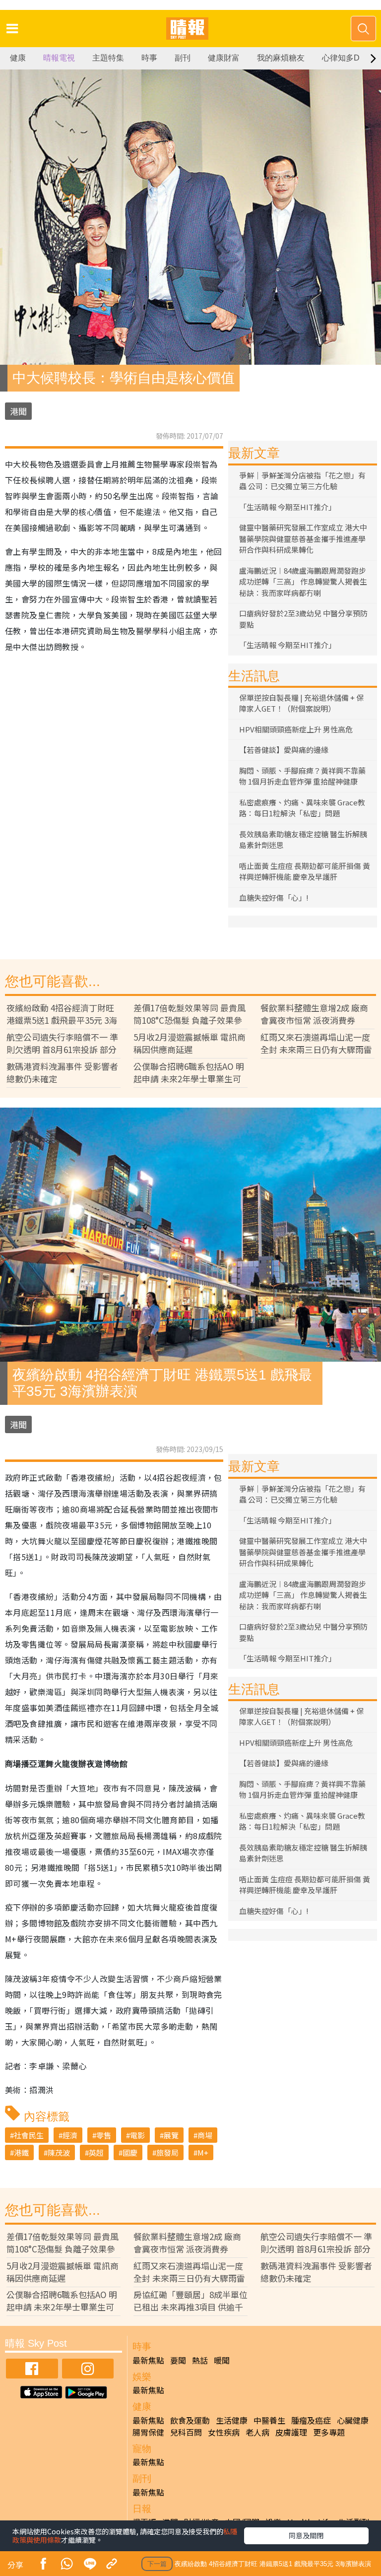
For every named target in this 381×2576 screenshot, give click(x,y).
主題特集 (108, 58)
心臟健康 (353, 2420)
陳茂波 (59, 2152)
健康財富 (224, 58)
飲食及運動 (190, 2420)
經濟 (70, 2135)
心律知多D (341, 58)
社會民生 (29, 2135)
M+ (203, 2152)
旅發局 (167, 2152)
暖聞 (222, 2360)
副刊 (183, 58)
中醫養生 (269, 2420)
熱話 (200, 2360)
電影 (137, 2135)
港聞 (18, 411)
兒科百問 (186, 2432)
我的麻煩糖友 (281, 58)
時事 (149, 58)
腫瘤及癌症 (311, 2420)
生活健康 (232, 2420)
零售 (104, 2135)
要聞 (178, 2360)
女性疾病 (224, 2432)
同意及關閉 (306, 2535)
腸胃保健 (148, 2432)
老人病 (257, 2432)
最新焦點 (148, 2360)
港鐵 (21, 2152)
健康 (18, 58)
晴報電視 (59, 58)
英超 (96, 2152)
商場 (205, 2135)
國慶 (130, 2152)
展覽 (171, 2135)
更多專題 (329, 2432)
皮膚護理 (291, 2432)
